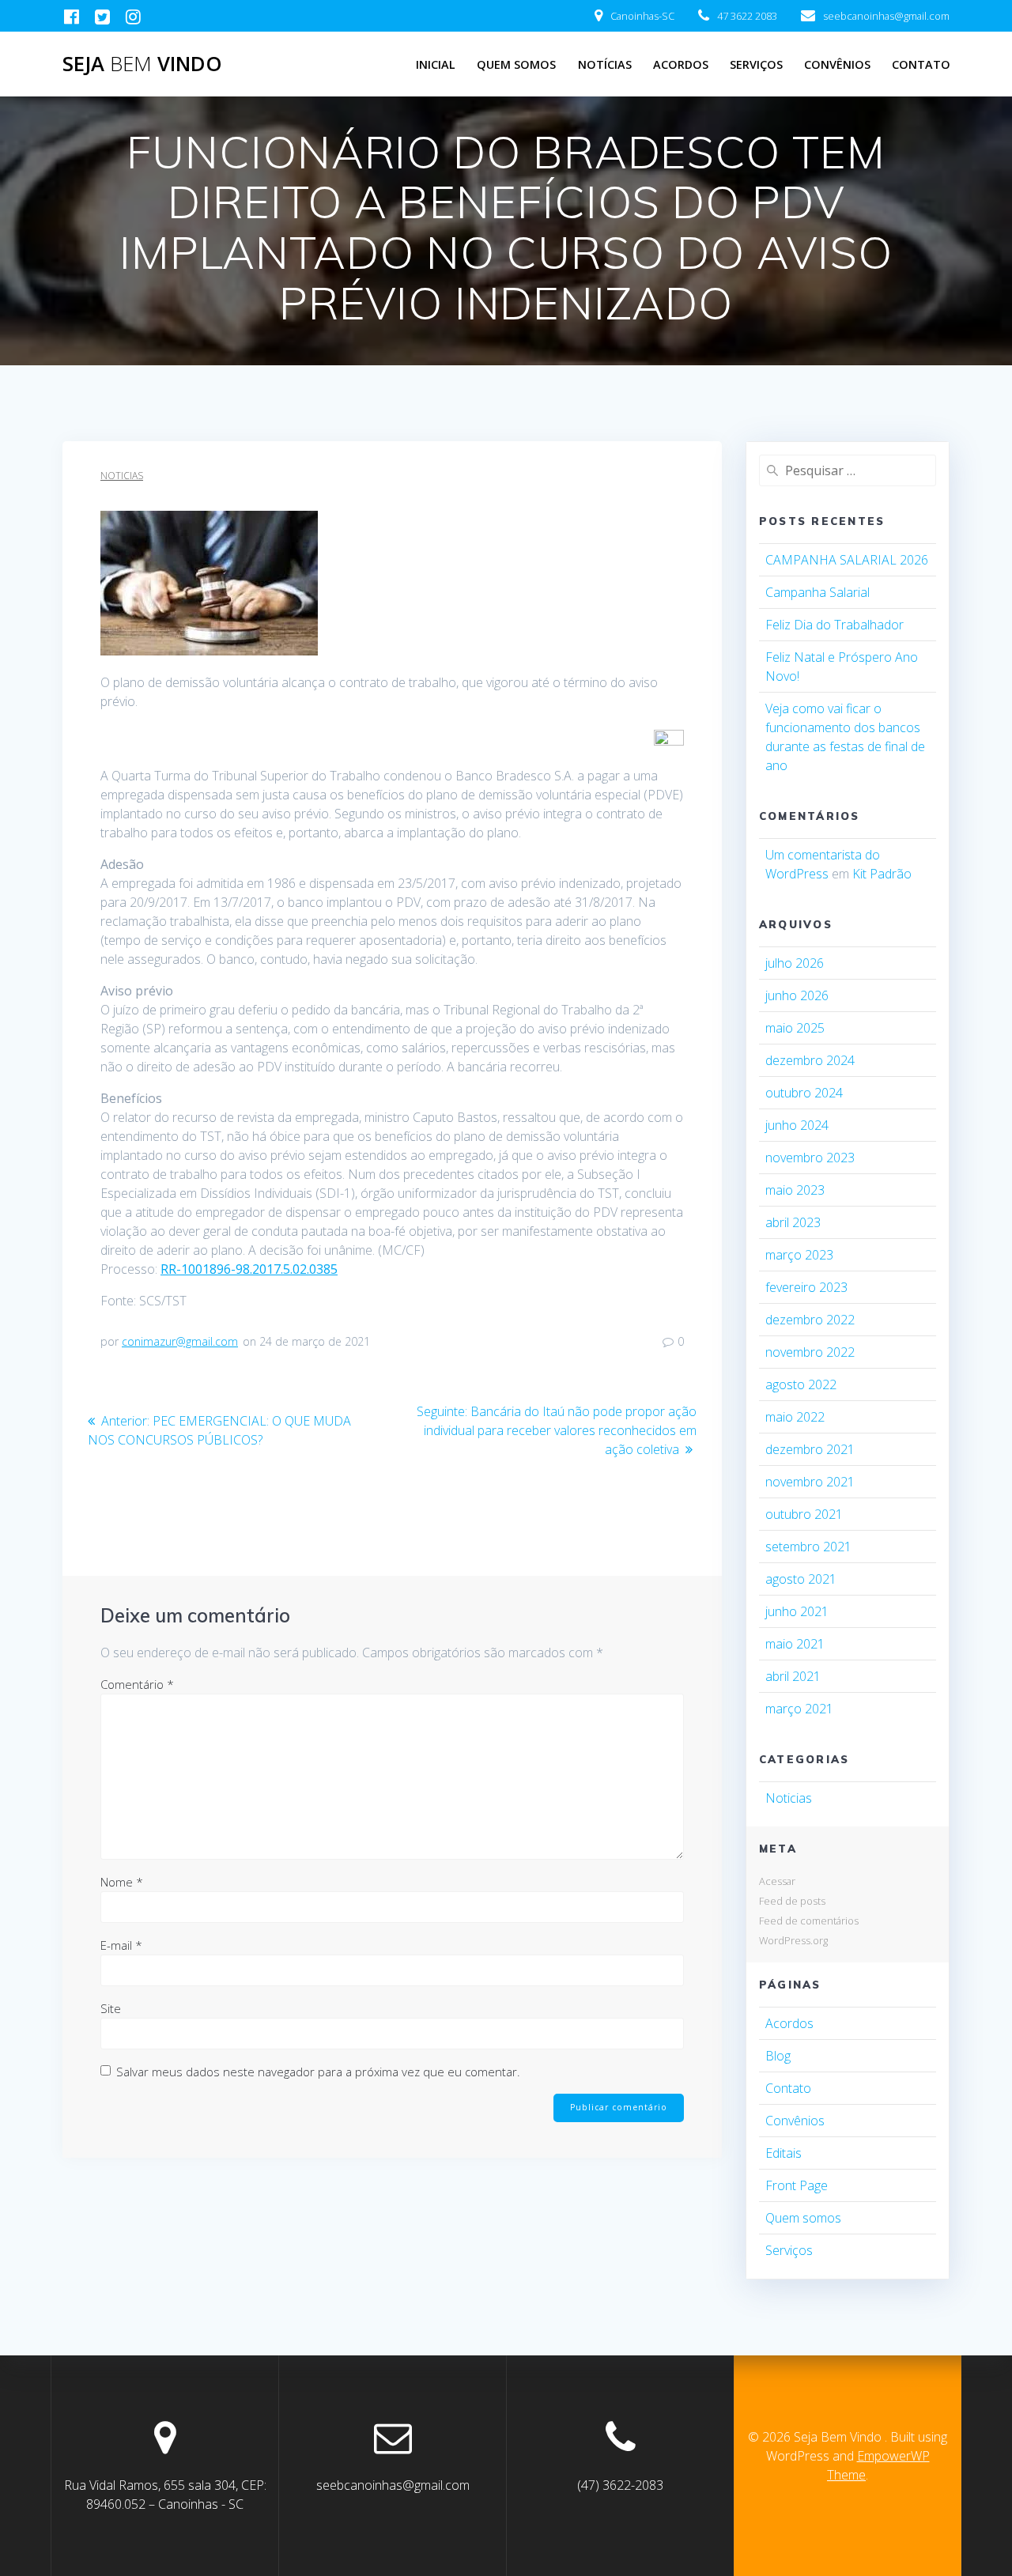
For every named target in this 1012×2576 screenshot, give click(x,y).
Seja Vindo (142, 64)
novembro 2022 (810, 1352)
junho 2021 (797, 1611)
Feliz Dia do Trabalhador (835, 625)
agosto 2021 (801, 1579)
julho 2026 (795, 963)
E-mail (121, 1945)
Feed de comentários (809, 1921)
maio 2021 (795, 1644)
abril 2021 (793, 1676)
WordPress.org (793, 1940)
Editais (784, 2153)
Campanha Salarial (818, 592)
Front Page (797, 2185)
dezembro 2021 (810, 1449)
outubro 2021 (804, 1514)
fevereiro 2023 (806, 1287)
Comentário (137, 1684)
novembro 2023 (810, 1158)
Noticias (122, 476)
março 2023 (799, 1255)
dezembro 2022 (810, 1320)
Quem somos (803, 2218)
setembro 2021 (808, 1547)
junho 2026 (797, 995)
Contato (921, 64)
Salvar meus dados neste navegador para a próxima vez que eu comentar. (318, 2072)
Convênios (837, 64)
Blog (778, 2056)
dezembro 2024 (810, 1060)
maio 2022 (795, 1417)
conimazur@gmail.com (180, 1341)
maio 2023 (795, 1190)
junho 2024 (797, 1125)
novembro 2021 (810, 1482)
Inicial (436, 64)
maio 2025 (795, 1028)
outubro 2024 (804, 1093)
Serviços (756, 64)
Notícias (605, 64)
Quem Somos (516, 64)
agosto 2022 (801, 1384)
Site (111, 2008)
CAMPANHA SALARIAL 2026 (847, 560)
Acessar (777, 1881)
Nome (122, 1882)
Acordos (681, 64)
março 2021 (799, 1709)
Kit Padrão (882, 874)
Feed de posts (792, 1901)
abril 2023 (793, 1222)
